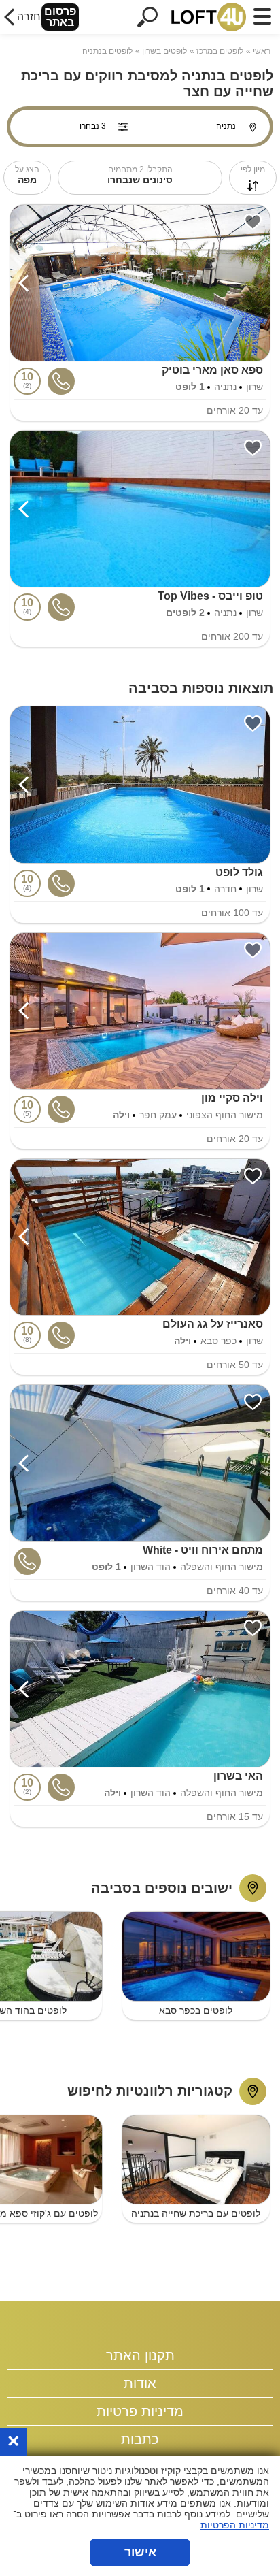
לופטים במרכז (220, 51)
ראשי (262, 51)
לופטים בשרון (164, 51)
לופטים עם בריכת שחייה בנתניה (196, 2213)
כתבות (140, 2439)
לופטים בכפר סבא (196, 2010)
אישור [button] (140, 2552)
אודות (140, 2383)
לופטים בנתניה (107, 51)
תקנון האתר (140, 2355)
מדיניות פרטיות (140, 2411)
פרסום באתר (60, 17)
